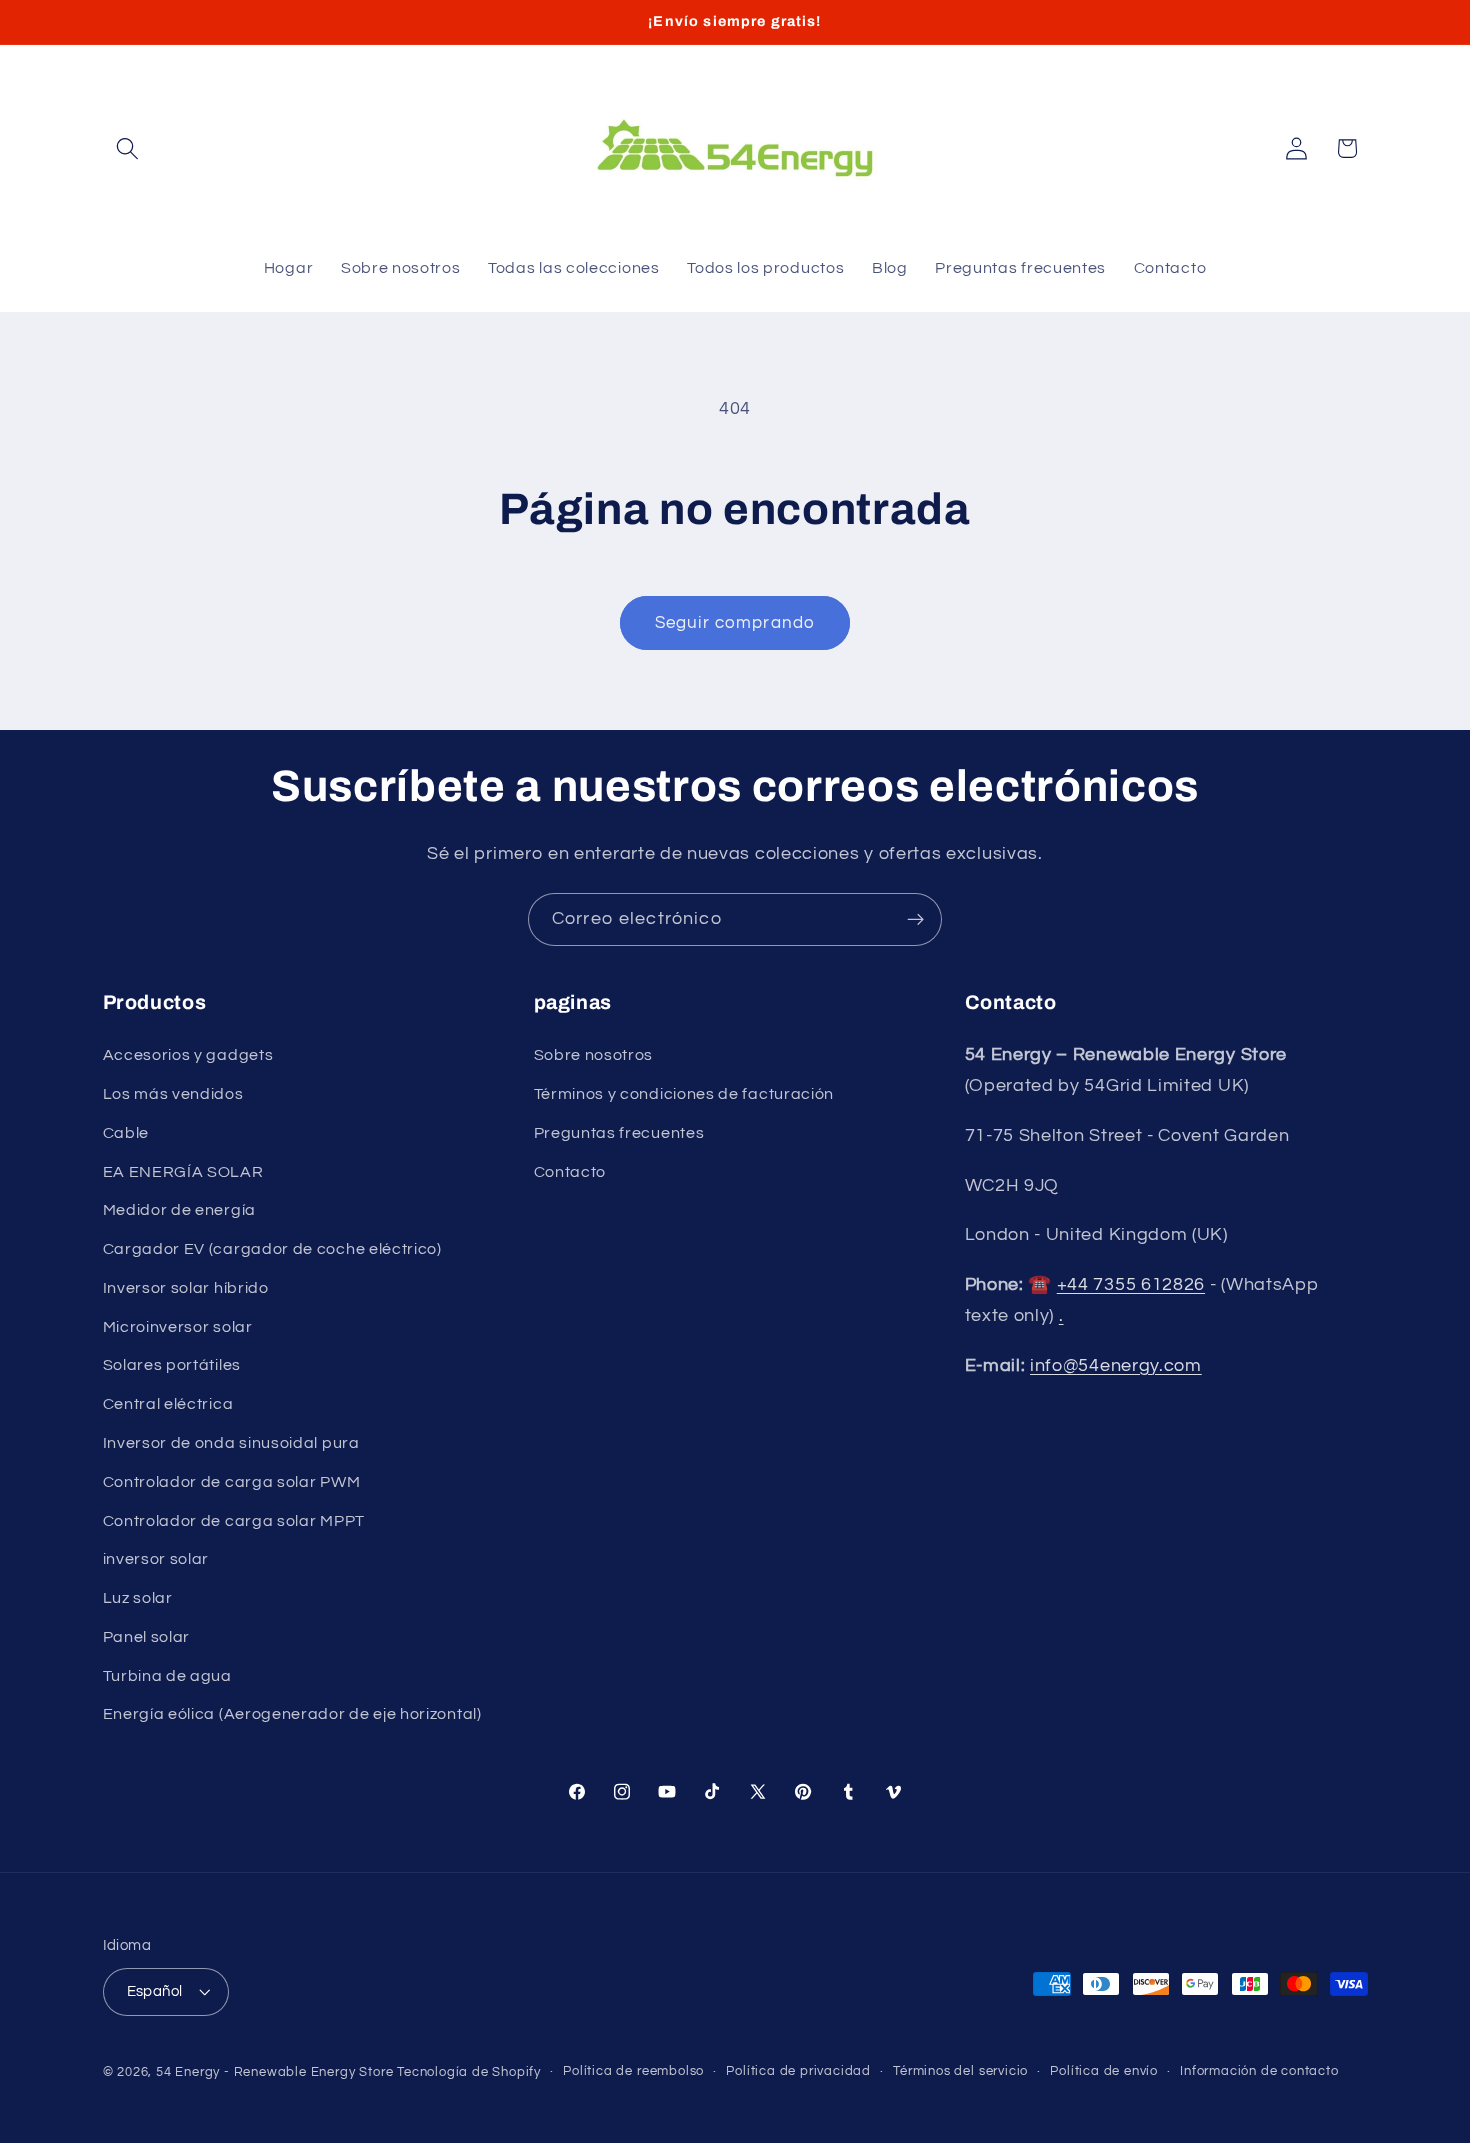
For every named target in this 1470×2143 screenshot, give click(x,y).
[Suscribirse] (915, 920)
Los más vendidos (173, 1094)
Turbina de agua (167, 1676)
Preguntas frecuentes (619, 1133)
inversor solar (156, 1559)
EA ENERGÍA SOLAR (183, 1172)
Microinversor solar (178, 1327)
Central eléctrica (168, 1404)
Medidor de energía (179, 1210)
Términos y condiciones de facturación (684, 1094)
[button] (128, 148)
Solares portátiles (172, 1365)
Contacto (570, 1172)
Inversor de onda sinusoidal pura (231, 1443)
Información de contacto (1259, 2071)
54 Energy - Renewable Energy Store (274, 2072)
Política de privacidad (798, 2071)
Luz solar (138, 1598)
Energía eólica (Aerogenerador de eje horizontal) (292, 1714)
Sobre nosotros (594, 1055)
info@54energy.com (1116, 1365)
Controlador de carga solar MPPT (234, 1521)
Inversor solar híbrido (186, 1288)
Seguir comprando (735, 623)
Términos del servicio (960, 2071)
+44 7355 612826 (1131, 1284)
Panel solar (147, 1637)
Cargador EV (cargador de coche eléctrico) (272, 1249)
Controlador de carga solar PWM (232, 1482)
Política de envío (1104, 2071)
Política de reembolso (633, 2071)
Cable (126, 1133)
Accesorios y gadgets (188, 1055)
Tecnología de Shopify (469, 2072)
